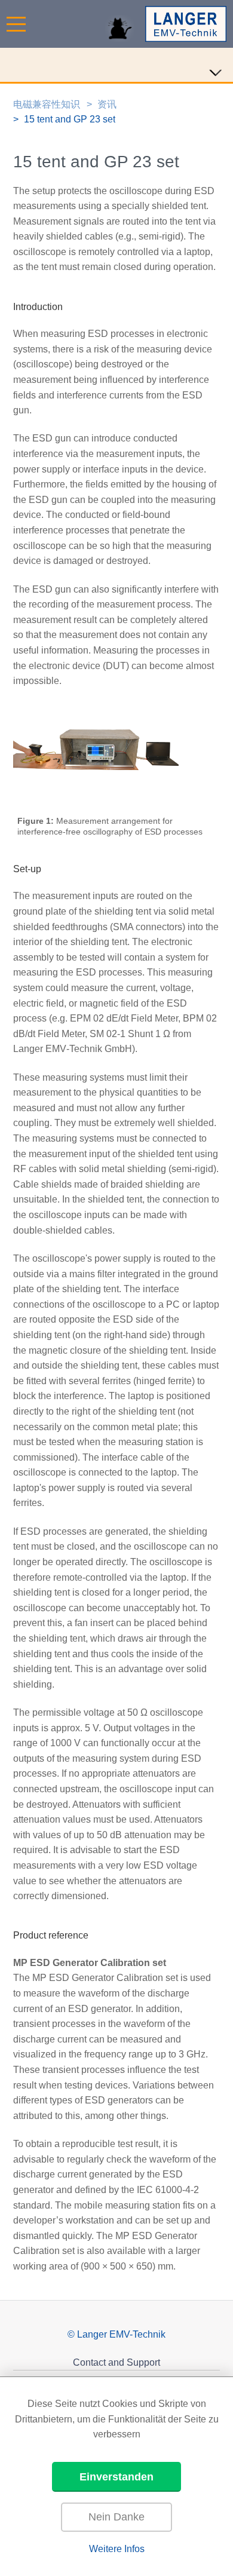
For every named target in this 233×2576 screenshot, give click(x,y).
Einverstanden (116, 2477)
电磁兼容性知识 (47, 104)
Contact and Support (116, 2362)
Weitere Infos (117, 2549)
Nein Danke (116, 2517)
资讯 (107, 104)
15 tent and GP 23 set (70, 119)
